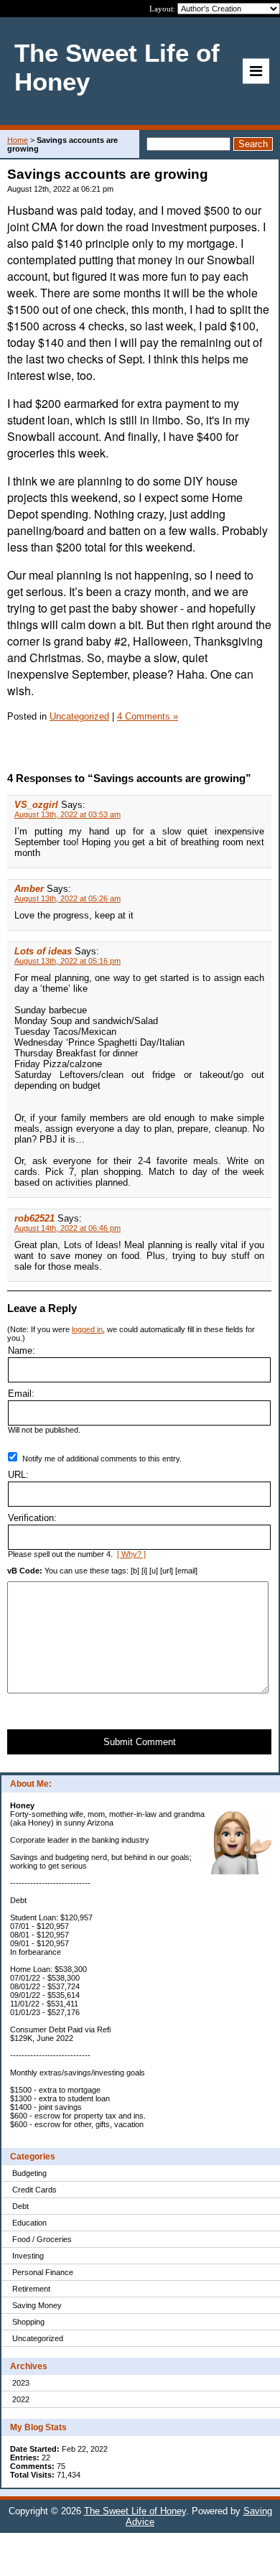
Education (29, 2223)
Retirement (31, 2289)
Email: (21, 1394)
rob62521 (34, 1218)
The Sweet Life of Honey (135, 2511)
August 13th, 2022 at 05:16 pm (67, 961)
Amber (31, 889)
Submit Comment (140, 1742)
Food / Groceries (42, 2239)
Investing (28, 2256)
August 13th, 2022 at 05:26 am (67, 898)
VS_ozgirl (36, 805)
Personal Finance (43, 2272)
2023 (21, 2383)
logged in (87, 1329)
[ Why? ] (131, 1554)
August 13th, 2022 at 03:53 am (67, 814)
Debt (20, 2206)
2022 (21, 2399)
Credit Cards (34, 2190)
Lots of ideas (43, 951)
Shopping (28, 2322)
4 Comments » (148, 716)
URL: (18, 1475)
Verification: (32, 1518)
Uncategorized (38, 2338)
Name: (22, 1350)
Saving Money (37, 2305)
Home (18, 140)
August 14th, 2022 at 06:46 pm (67, 1228)
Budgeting (29, 2173)
